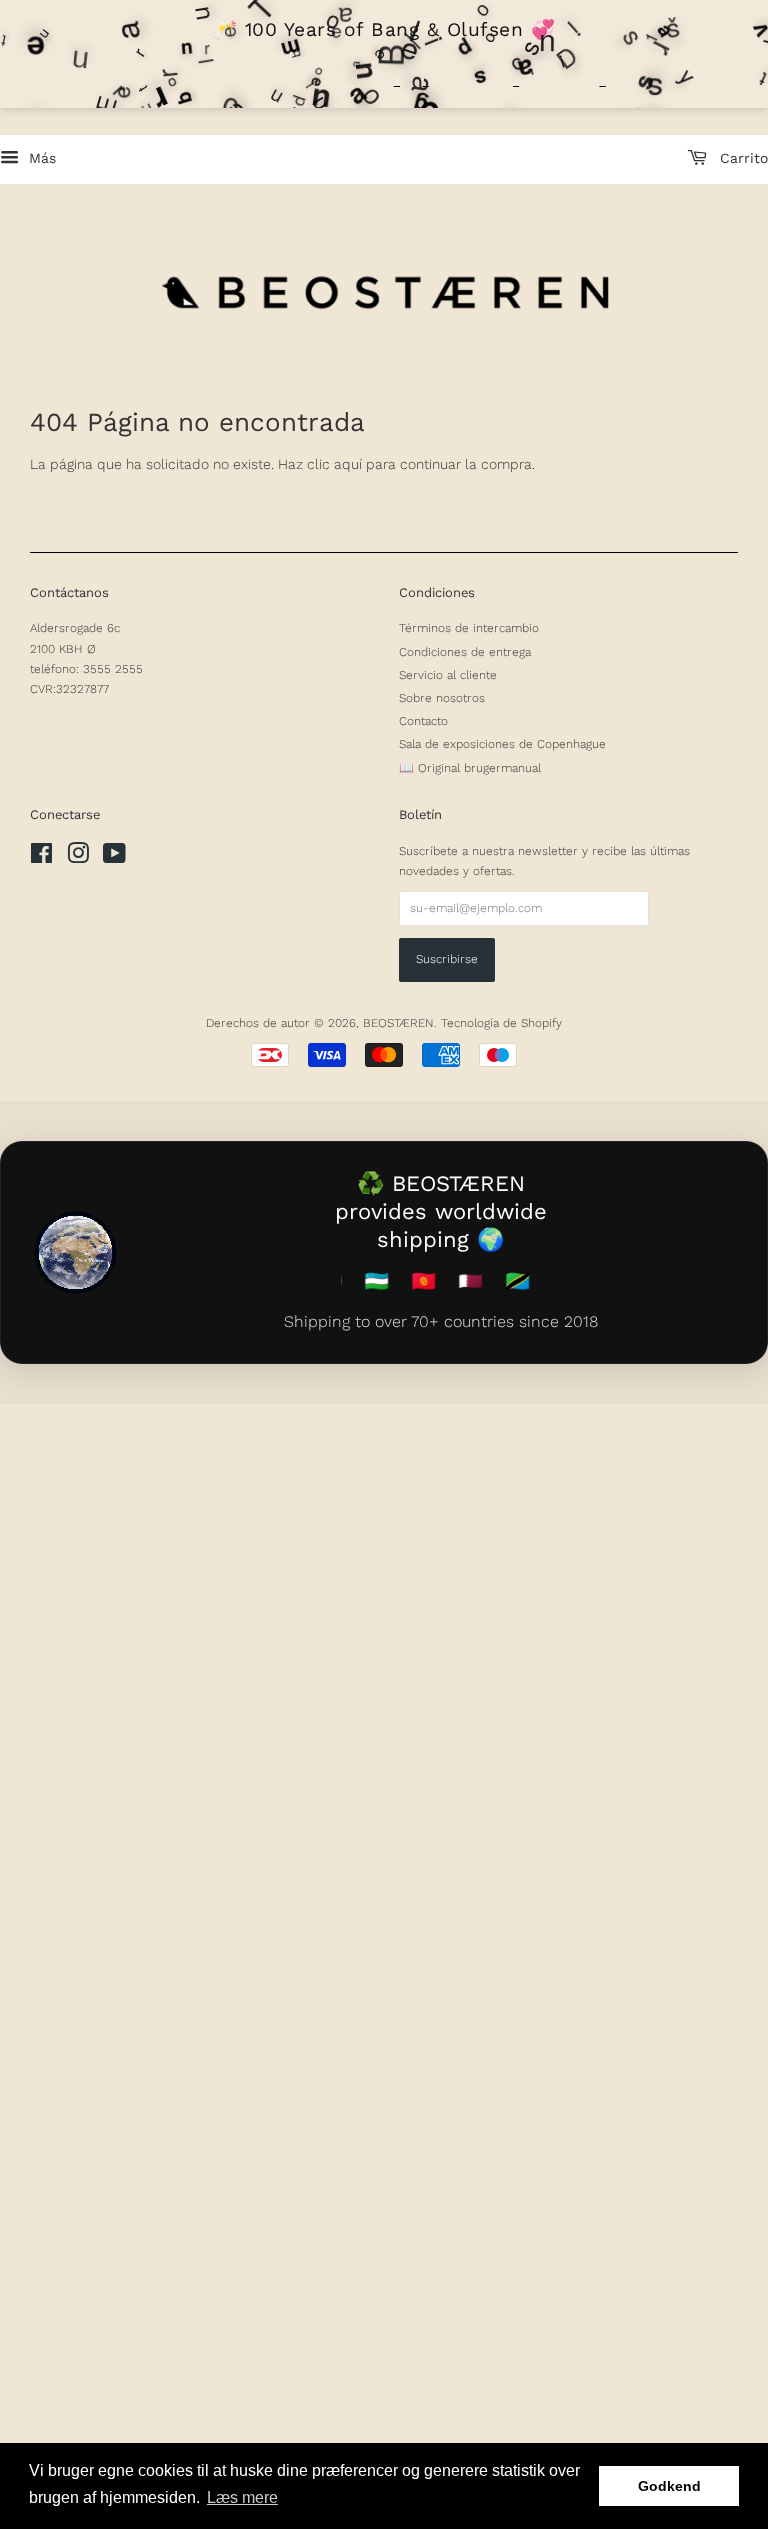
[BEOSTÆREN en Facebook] (41, 858)
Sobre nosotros (442, 698)
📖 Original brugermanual (470, 768)
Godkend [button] (669, 2486)
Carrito (741, 158)
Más (40, 158)
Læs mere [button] (242, 2497)
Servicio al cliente (448, 675)
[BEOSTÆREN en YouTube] (114, 858)
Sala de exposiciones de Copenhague (502, 744)
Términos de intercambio (469, 628)
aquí (348, 464)
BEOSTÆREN (398, 1023)
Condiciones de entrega (465, 652)
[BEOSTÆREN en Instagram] (78, 858)
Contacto (423, 721)
